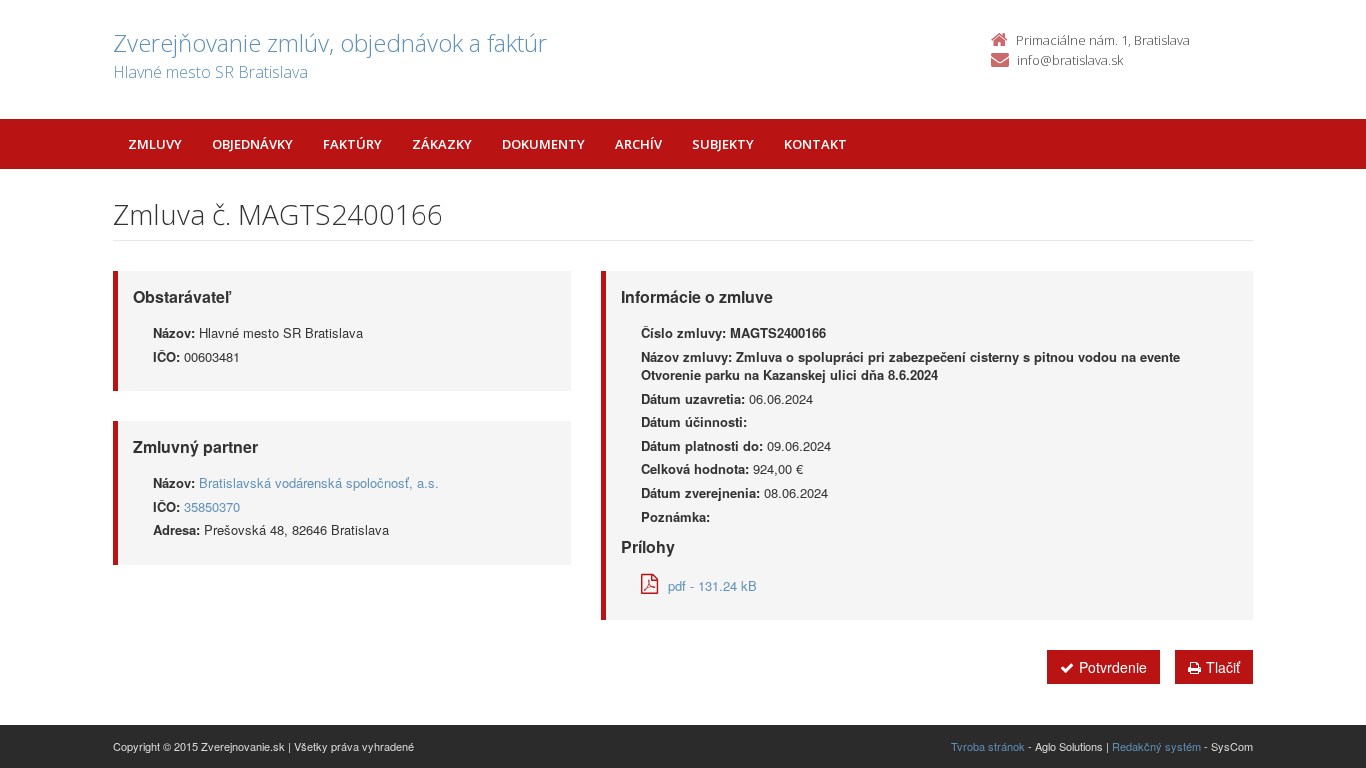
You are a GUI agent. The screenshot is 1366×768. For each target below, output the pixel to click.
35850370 (212, 506)
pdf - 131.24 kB (712, 585)
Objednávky (252, 144)
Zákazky (442, 144)
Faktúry (352, 144)
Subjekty (723, 144)
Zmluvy (155, 144)
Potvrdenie (1113, 667)
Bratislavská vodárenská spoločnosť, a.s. (319, 482)
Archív (638, 144)
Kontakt (815, 144)
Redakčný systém (1156, 746)
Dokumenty (543, 144)
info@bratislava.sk (1070, 60)
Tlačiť (1223, 667)
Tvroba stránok (988, 746)
